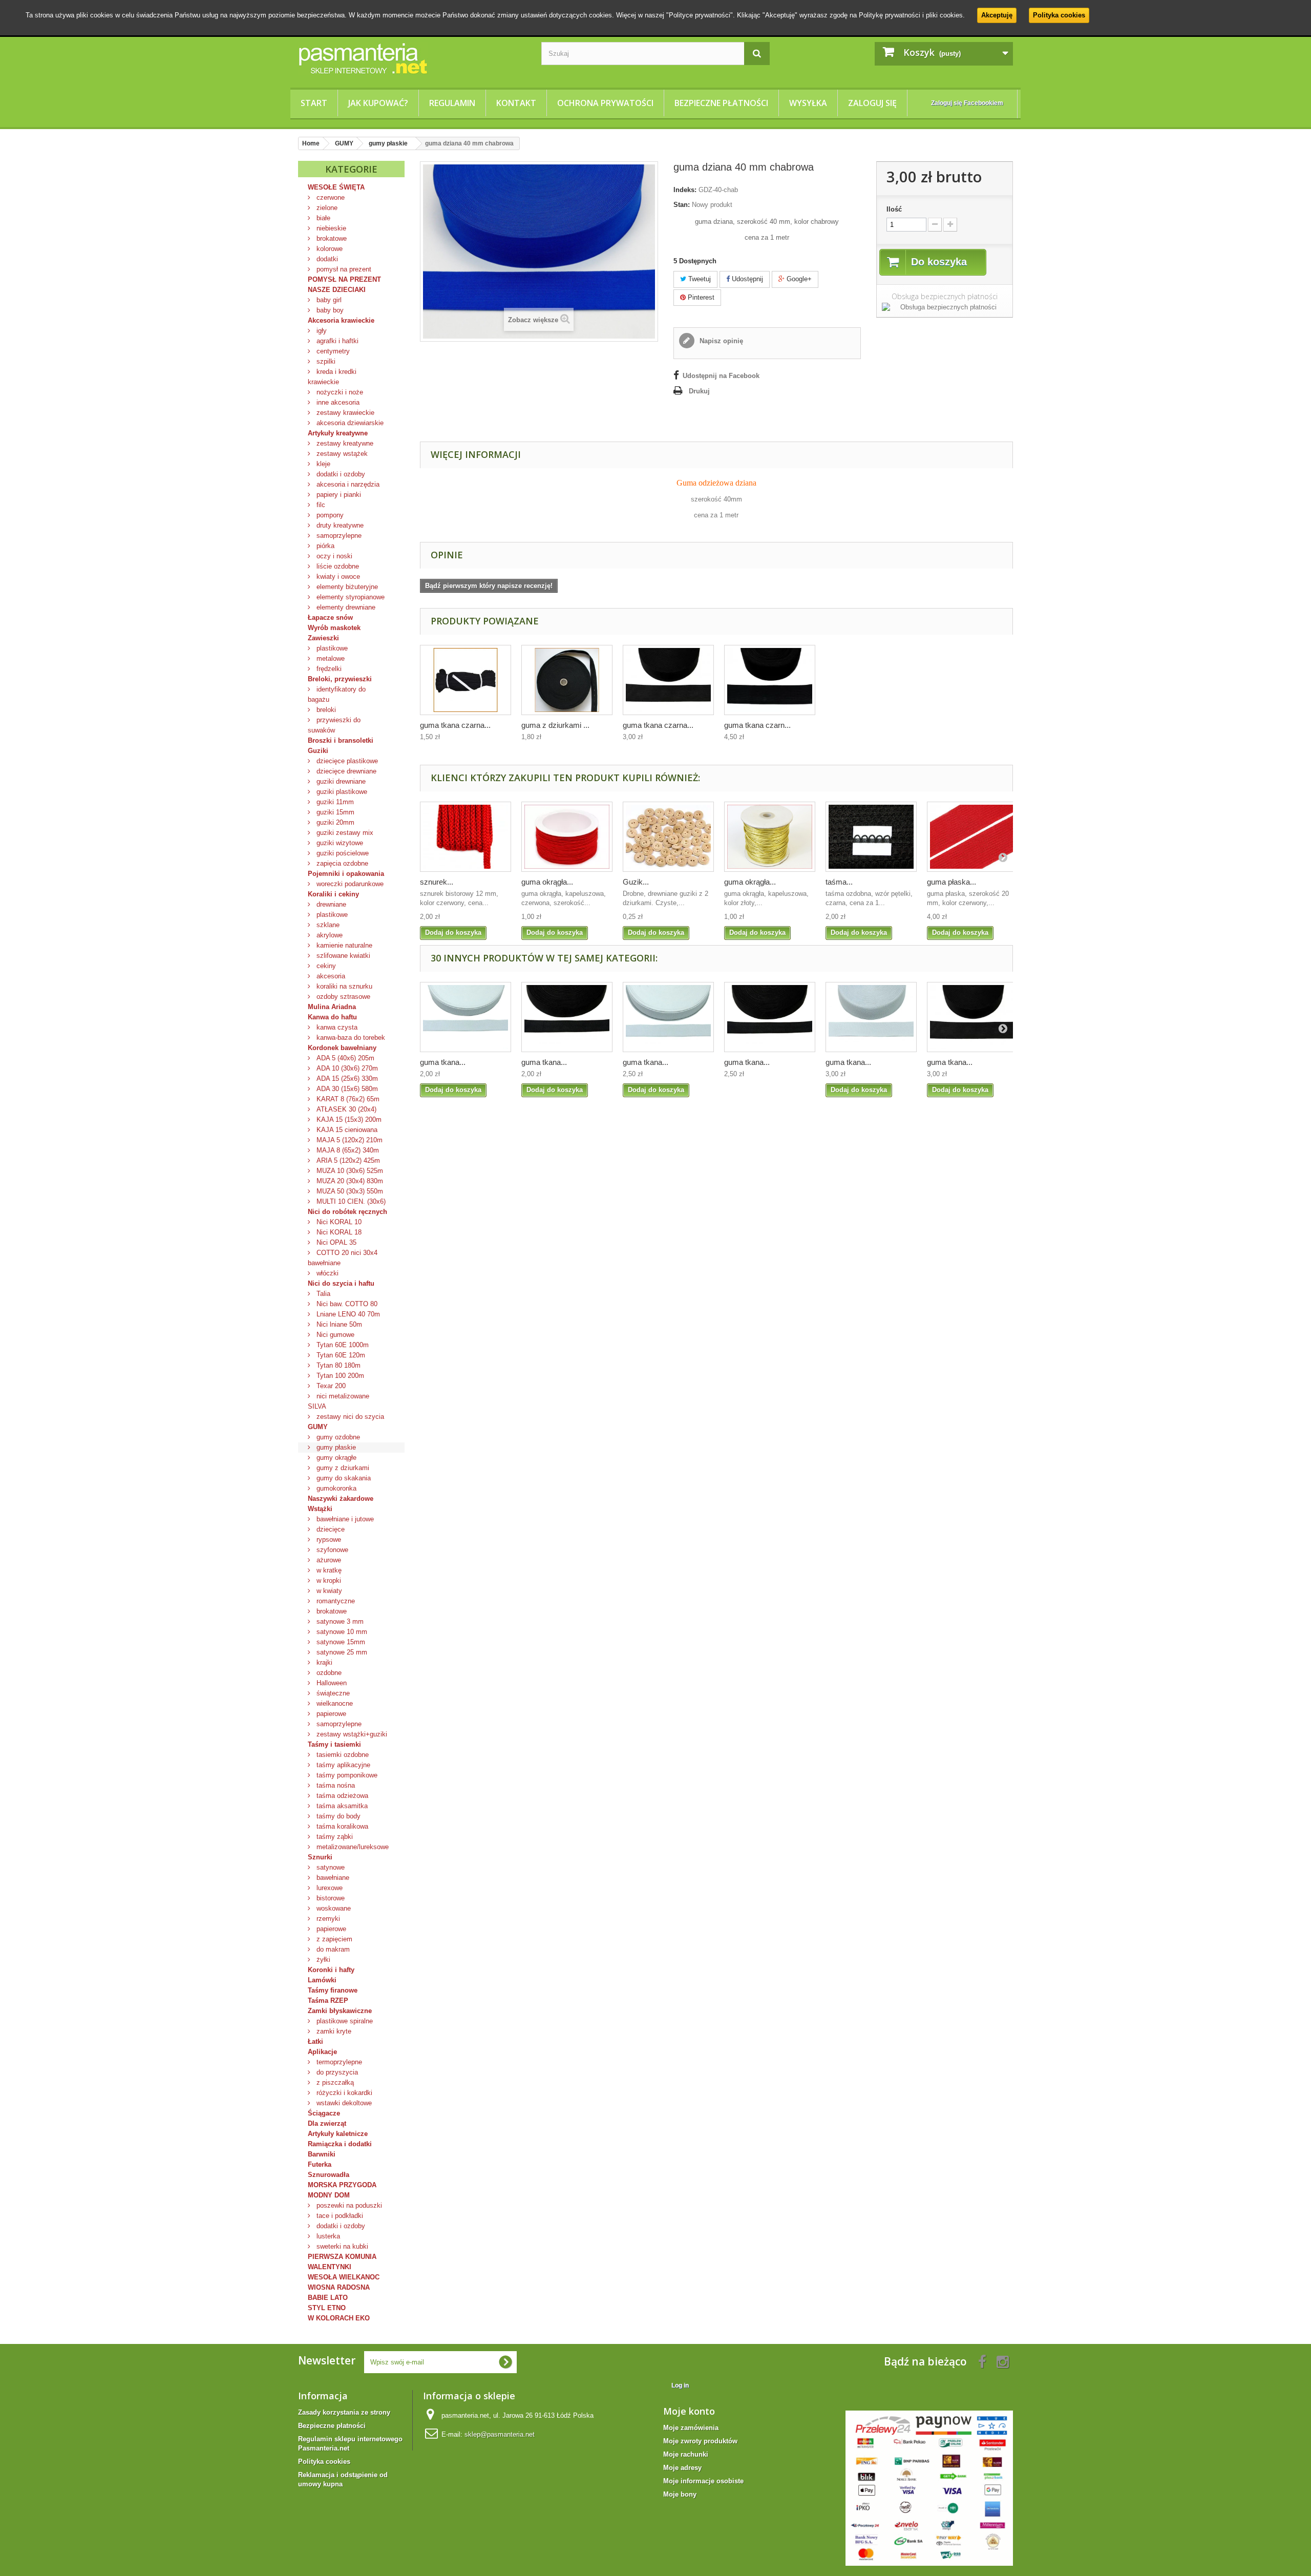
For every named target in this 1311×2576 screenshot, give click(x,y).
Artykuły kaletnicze (338, 2134)
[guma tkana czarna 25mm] (567, 1017)
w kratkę (328, 1570)
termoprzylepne (338, 2062)
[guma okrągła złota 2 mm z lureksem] (770, 837)
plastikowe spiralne (344, 2021)
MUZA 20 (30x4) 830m (349, 1181)
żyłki (322, 1960)
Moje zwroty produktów (700, 2441)
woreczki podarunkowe (349, 884)
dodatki (326, 259)
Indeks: (685, 190)
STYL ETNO (327, 2308)
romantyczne (335, 1601)
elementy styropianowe (350, 597)
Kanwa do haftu (332, 1017)
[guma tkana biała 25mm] (466, 1017)
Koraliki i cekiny (333, 894)
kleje (322, 464)
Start (314, 103)
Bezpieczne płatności (721, 103)
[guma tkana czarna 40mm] (668, 680)
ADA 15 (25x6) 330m (346, 1078)
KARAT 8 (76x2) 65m (347, 1099)
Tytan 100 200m (339, 1376)
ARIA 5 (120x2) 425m (347, 1160)
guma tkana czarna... (455, 725)
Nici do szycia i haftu (341, 1283)
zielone (326, 208)
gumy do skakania (343, 1478)
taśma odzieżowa (341, 1796)
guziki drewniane (340, 781)
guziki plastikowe (341, 792)
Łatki (315, 2041)
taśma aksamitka (341, 1806)
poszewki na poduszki (348, 2205)
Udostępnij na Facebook (721, 376)
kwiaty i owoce (337, 577)
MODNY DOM (329, 2195)
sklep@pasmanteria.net (500, 2434)
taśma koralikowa (341, 1826)
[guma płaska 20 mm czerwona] (972, 837)
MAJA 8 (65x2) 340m (347, 1150)
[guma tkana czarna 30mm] (770, 1017)
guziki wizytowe (339, 843)
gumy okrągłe (335, 1458)
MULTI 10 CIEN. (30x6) (350, 1201)
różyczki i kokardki (343, 2093)
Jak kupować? (378, 103)
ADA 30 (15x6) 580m (346, 1089)
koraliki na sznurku (343, 986)
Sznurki (320, 1857)
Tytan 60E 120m (340, 1355)
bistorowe (330, 1898)
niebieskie (330, 228)
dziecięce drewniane (345, 771)
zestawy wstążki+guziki (351, 1734)
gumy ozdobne (337, 1437)
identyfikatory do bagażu (337, 694)
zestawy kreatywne (344, 443)
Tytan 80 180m (337, 1365)
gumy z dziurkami (342, 1468)
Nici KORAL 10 (338, 1222)
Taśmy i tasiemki (334, 1744)
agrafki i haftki (336, 341)
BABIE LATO (328, 2298)
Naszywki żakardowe (341, 1499)
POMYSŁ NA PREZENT (344, 279)
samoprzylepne (338, 536)
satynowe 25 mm (341, 1652)
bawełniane (332, 1878)
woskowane (333, 1908)
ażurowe (328, 1560)
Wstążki (320, 1509)
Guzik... (636, 882)
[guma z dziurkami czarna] (567, 680)
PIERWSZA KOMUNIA (342, 2257)
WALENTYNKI (330, 2267)
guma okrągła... (547, 882)
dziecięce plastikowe (346, 761)
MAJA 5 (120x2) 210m (348, 1140)
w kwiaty (328, 1591)
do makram (332, 1949)
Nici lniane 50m (338, 1324)
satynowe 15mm (340, 1642)
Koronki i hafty (331, 1970)
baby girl (328, 300)
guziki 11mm (334, 802)
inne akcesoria (337, 402)
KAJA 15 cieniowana (346, 1130)
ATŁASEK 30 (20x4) (345, 1109)
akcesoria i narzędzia (347, 484)
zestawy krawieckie (344, 413)
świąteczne (332, 1693)
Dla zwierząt (327, 2123)
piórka (324, 546)
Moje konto (689, 2411)
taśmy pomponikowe (346, 1775)
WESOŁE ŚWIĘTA (336, 187)
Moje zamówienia (691, 2428)
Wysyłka (808, 103)
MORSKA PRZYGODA (342, 2185)
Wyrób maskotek (334, 628)
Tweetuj (699, 279)
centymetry (332, 351)
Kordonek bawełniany (342, 1048)
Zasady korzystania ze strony (344, 2412)
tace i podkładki (339, 2216)
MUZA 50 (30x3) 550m (349, 1191)
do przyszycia (336, 2072)
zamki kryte (333, 2031)
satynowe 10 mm (341, 1632)
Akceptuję (997, 15)
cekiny (325, 966)
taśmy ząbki (334, 1837)
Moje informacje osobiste (703, 2481)
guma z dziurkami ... (555, 725)
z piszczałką (334, 2082)
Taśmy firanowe (333, 1990)
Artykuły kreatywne (338, 433)
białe (322, 218)
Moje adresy (682, 2468)
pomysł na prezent (343, 269)
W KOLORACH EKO (339, 2318)
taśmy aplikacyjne (342, 1765)
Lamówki (322, 1980)
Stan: (682, 205)
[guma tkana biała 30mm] (668, 1017)
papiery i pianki (338, 495)
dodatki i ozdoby (340, 474)
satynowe (330, 1867)
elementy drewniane (345, 607)
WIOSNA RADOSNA (339, 2287)
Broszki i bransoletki (341, 740)
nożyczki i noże (339, 392)
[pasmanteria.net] (412, 58)
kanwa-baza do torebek (350, 1038)
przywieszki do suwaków (334, 725)
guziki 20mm (334, 822)
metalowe (330, 658)
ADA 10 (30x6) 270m (346, 1068)
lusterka (327, 2236)
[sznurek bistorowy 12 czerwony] (466, 837)
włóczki (326, 1273)
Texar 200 (330, 1386)
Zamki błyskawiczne (340, 2011)
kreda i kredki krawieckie (332, 377)
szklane (327, 925)
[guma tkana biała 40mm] (871, 1017)
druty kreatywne (339, 525)
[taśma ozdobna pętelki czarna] (871, 837)
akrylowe (329, 935)
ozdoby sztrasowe (342, 997)
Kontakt (516, 103)
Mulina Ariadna (332, 1007)
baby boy (329, 310)
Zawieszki (323, 638)
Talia (322, 1294)
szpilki (325, 361)
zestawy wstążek (341, 454)
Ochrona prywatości (605, 103)
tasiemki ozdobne (342, 1755)
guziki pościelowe (342, 853)
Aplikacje (322, 2052)
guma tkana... (443, 1062)
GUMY (318, 1427)
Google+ (798, 279)
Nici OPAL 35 (335, 1242)
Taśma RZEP (328, 2001)
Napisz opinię (720, 341)
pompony (329, 515)
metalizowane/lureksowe (352, 1847)
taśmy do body (337, 1816)
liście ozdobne (337, 566)
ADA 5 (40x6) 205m (344, 1058)
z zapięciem (333, 1939)
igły (321, 331)
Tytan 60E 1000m (342, 1345)
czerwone (330, 197)
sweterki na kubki (341, 2246)
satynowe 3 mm (339, 1621)
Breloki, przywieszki (340, 679)
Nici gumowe (334, 1335)
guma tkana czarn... (757, 725)
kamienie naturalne (343, 945)
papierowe (330, 1714)
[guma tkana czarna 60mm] (770, 680)
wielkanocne (334, 1703)
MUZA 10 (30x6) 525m (349, 1171)
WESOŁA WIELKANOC (344, 2277)
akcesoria (330, 976)
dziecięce (330, 1529)
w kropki (328, 1580)
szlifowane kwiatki (342, 956)
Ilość (894, 209)
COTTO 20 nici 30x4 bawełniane (343, 1258)
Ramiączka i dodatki (340, 2144)
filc (320, 505)
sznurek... (437, 882)
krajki (323, 1662)
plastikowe (331, 648)
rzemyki (327, 1919)
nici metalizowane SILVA (339, 1401)
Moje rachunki (686, 2454)
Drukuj (699, 391)
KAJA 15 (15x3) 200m (348, 1119)
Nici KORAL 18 (338, 1232)
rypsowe (328, 1540)
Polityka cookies (1059, 15)
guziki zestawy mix (344, 833)
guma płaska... (951, 882)
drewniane (330, 904)
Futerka (320, 2164)
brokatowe (331, 238)
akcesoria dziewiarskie (349, 423)
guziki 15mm (334, 812)
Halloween (331, 1683)
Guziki (318, 751)
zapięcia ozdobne (341, 863)
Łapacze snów (330, 617)
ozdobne (328, 1673)
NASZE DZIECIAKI (337, 290)
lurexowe (329, 1888)
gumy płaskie (335, 1447)
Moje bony (680, 2494)
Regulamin (452, 103)
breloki (325, 710)
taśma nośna (335, 1785)
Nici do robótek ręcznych (347, 1212)
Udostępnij (746, 279)
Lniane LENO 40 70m (347, 1314)
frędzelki (328, 669)
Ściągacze (324, 2113)
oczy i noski (333, 556)
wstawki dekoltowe (343, 2103)
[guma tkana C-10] (466, 680)
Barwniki (322, 2154)
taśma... (839, 882)
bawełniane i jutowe (344, 1519)
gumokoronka (335, 1488)
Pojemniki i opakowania (346, 874)
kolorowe (329, 249)
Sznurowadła (329, 2175)
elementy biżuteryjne (346, 587)
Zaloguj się (872, 103)
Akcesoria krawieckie (341, 320)
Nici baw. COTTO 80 (346, 1304)
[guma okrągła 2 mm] (567, 837)
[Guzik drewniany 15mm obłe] (668, 837)
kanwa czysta (336, 1027)
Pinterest (700, 297)
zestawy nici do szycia (349, 1417)
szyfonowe (331, 1550)
